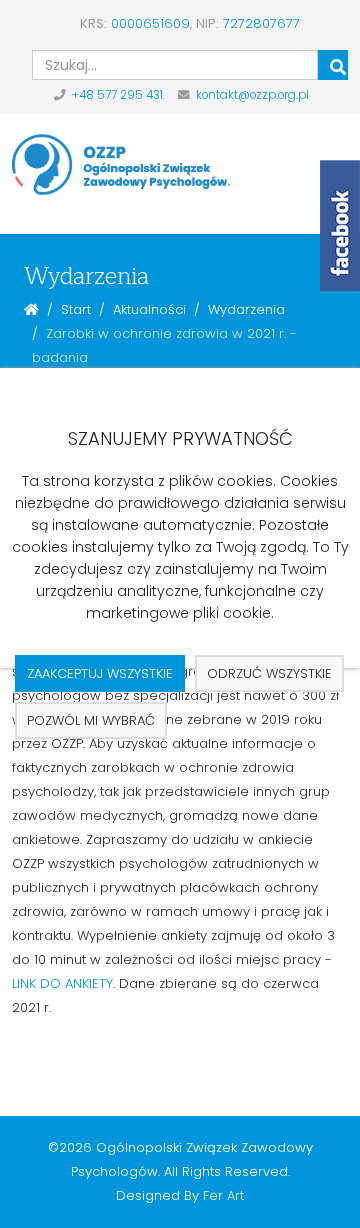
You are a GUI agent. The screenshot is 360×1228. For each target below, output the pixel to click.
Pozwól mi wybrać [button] (91, 720)
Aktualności (149, 309)
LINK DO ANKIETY (62, 983)
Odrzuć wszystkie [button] (269, 673)
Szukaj (333, 65)
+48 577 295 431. (118, 95)
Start (76, 309)
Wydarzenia (246, 309)
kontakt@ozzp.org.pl (252, 95)
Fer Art (223, 1195)
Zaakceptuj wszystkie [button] (100, 673)
